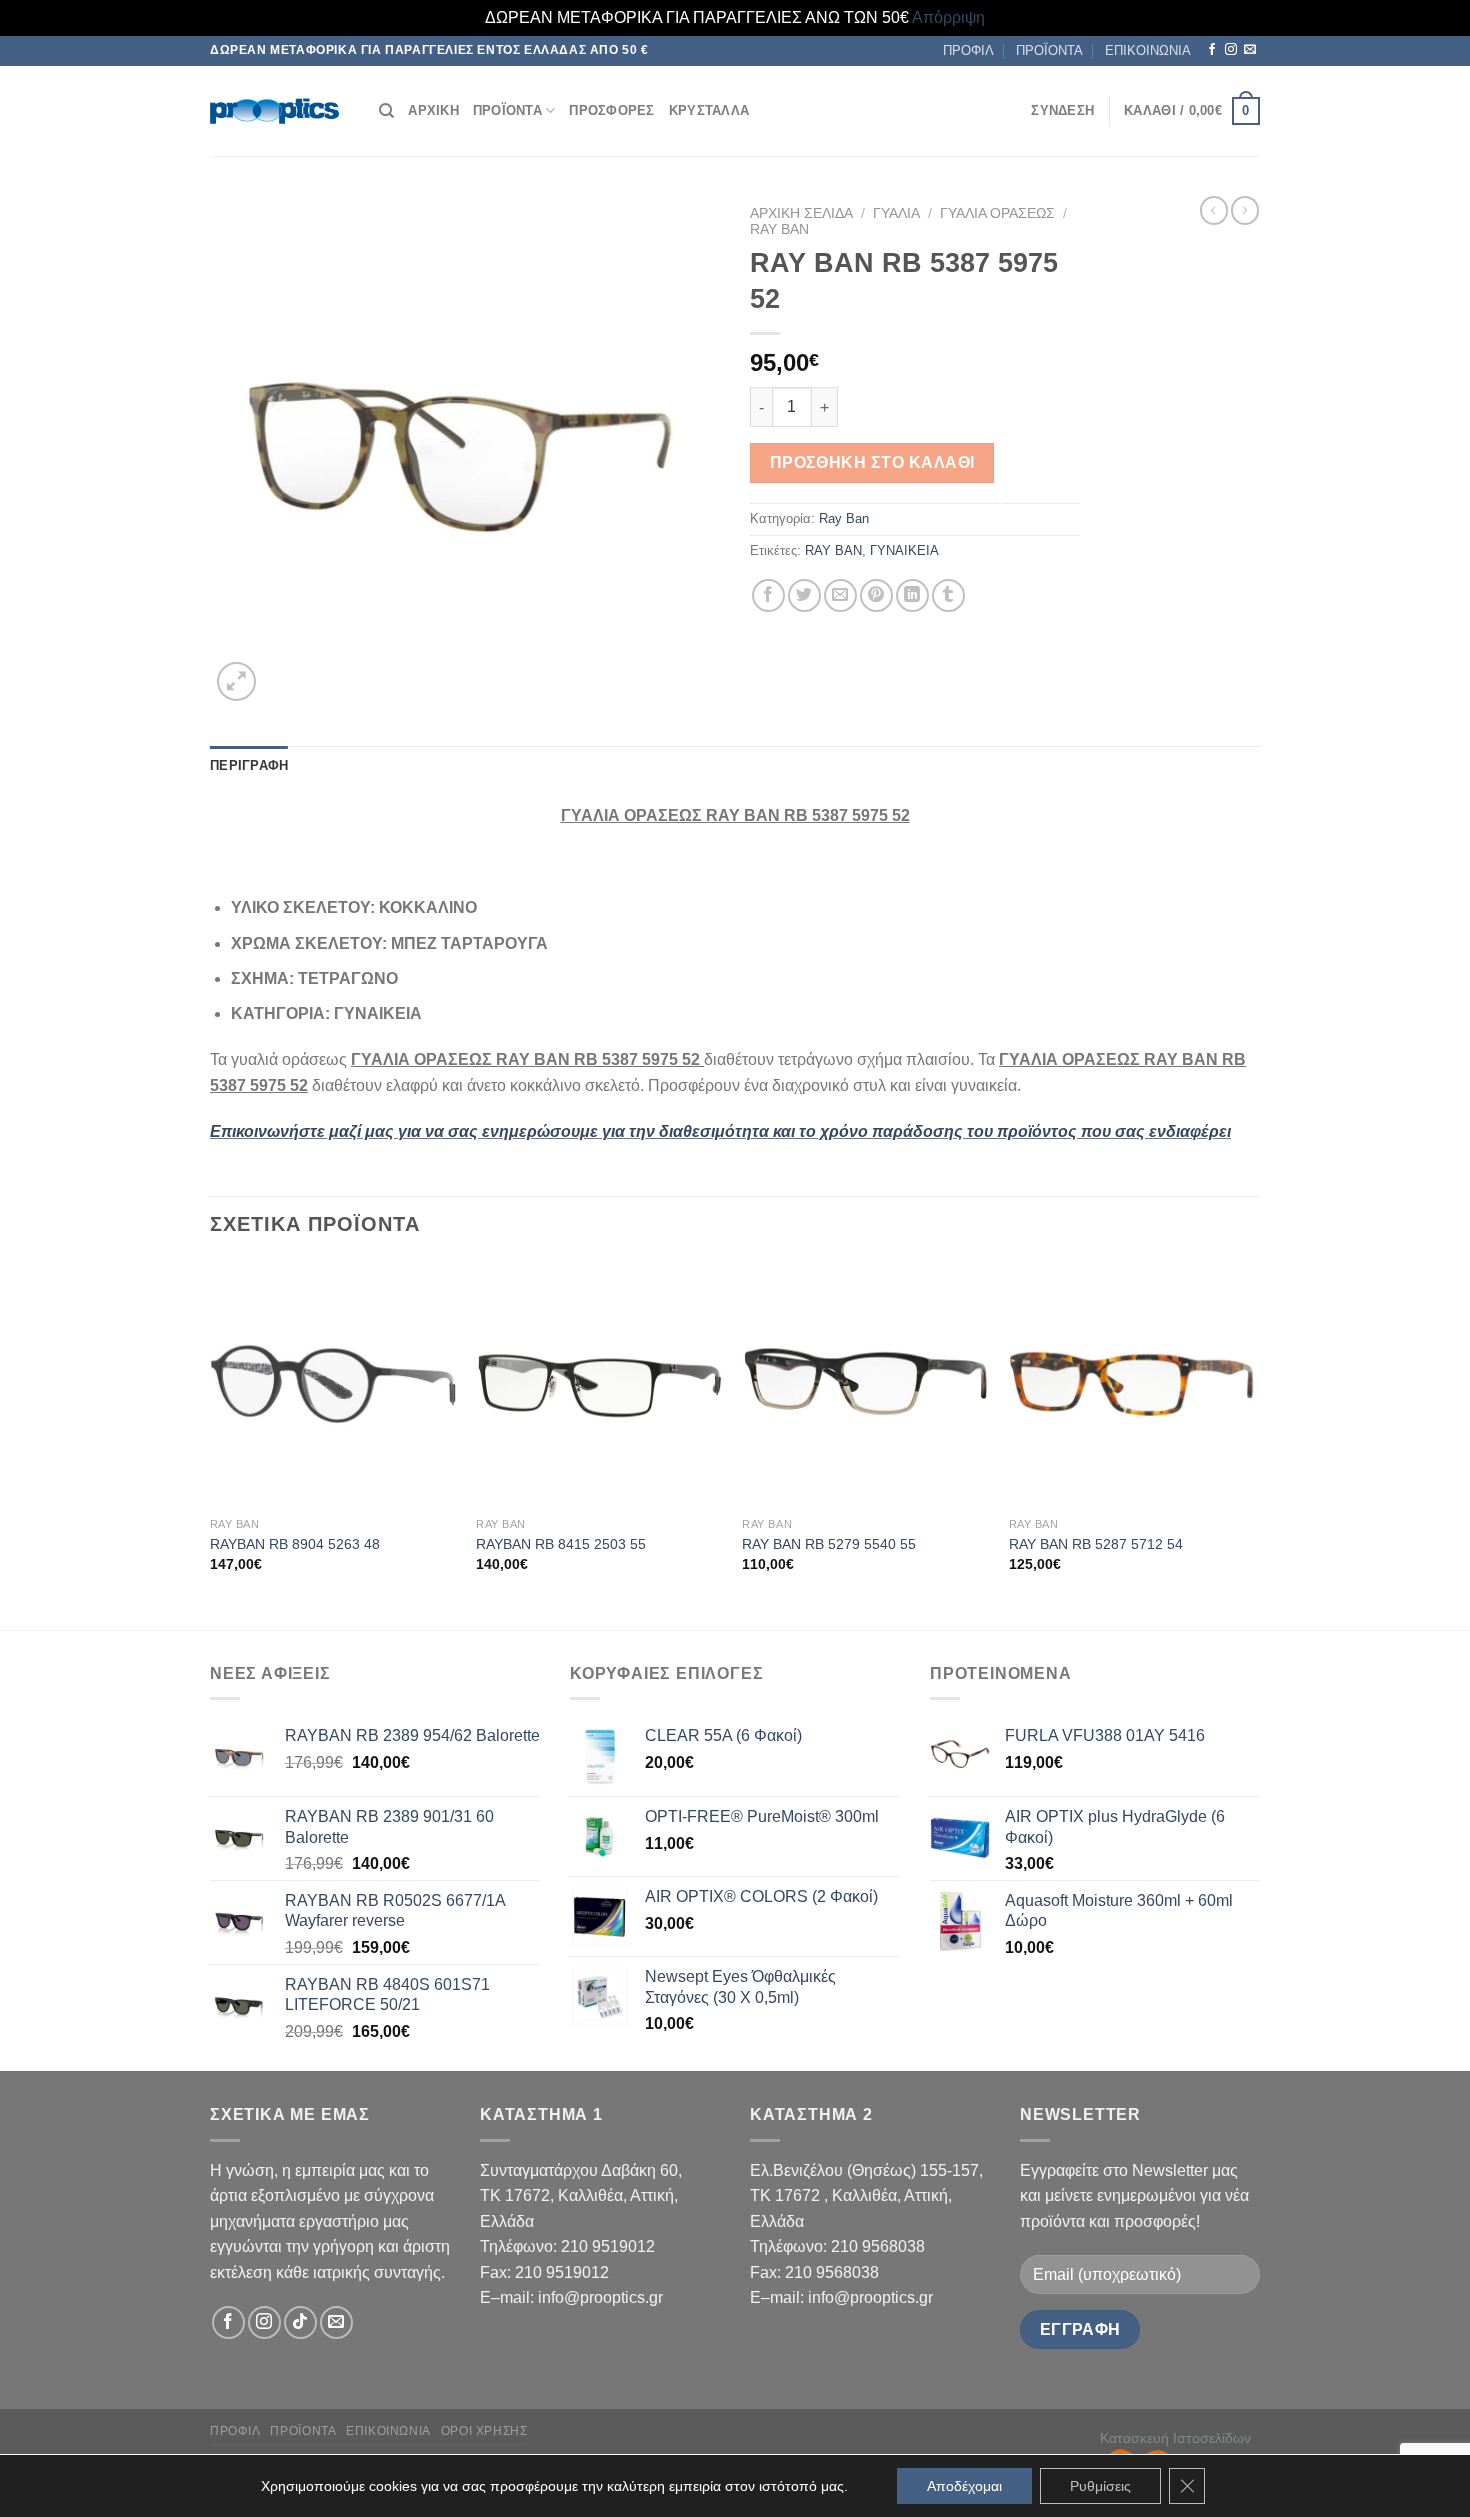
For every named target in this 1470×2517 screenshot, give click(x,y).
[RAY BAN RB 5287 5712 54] (1132, 1384)
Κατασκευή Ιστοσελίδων (1175, 2438)
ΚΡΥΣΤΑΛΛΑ (709, 110)
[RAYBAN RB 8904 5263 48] (333, 1384)
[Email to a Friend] (840, 595)
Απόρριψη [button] (948, 17)
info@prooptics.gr (600, 2297)
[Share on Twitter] (804, 595)
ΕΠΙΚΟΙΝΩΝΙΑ (1148, 50)
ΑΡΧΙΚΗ (433, 110)
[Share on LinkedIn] (912, 595)
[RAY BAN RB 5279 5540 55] (865, 1384)
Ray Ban (779, 229)
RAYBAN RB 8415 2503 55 (561, 1544)
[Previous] (211, 1443)
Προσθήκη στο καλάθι (872, 462)
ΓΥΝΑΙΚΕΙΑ (904, 550)
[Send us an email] (1250, 50)
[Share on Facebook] (768, 595)
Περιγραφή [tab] (249, 765)
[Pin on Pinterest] (876, 595)
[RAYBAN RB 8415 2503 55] (599, 1384)
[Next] (1254, 1443)
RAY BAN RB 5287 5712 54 (1096, 1544)
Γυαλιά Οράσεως (997, 213)
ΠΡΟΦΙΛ (968, 50)
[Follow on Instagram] (1231, 50)
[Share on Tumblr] (948, 595)
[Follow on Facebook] (1212, 50)
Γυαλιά (896, 213)
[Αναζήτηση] (386, 111)
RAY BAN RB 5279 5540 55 (829, 1544)
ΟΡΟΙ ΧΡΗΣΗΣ (484, 2431)
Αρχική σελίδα (801, 213)
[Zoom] (236, 681)
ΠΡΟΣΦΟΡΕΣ (611, 110)
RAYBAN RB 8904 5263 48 (295, 1544)
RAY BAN (833, 550)
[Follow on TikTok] (300, 2322)
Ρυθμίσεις (1100, 2486)
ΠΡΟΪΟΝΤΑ (1049, 50)
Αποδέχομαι (964, 2486)
